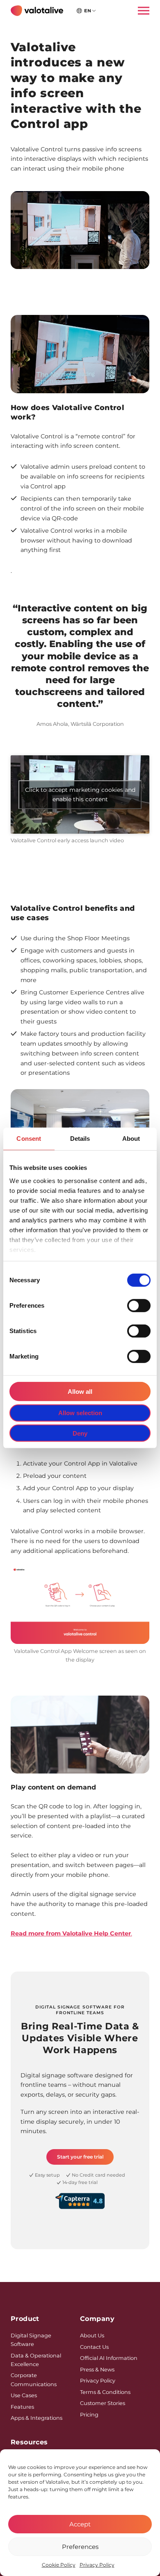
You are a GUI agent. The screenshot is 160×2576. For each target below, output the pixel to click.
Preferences (80, 2547)
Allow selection (80, 1413)
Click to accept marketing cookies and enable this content (80, 794)
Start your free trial (80, 2157)
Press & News (97, 2370)
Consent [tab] (29, 1139)
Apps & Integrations (37, 2418)
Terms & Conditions (105, 2392)
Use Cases (24, 2395)
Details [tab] (80, 1139)
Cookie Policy (59, 2565)
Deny (80, 1433)
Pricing (89, 2415)
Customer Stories (103, 2403)
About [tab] (131, 1139)
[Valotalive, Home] (37, 11)
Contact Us (94, 2347)
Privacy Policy (97, 2565)
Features (22, 2407)
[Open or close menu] (141, 10)
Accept (80, 2524)
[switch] (139, 1306)
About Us (92, 2335)
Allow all (80, 1392)
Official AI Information (109, 2358)
